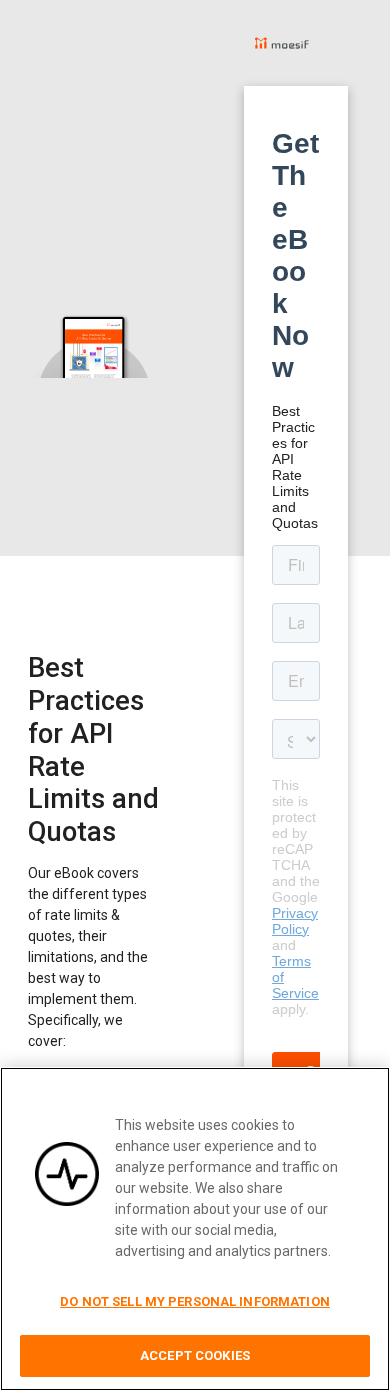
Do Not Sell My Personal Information (195, 1301)
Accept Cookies (195, 1355)
